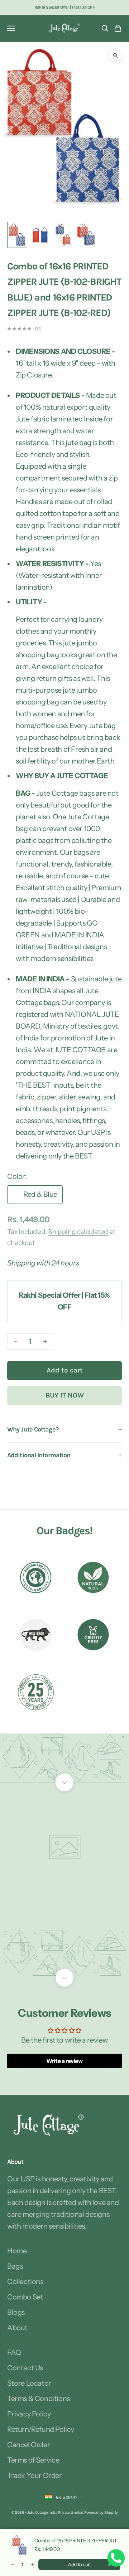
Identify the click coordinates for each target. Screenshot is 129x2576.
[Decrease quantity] (12, 2565)
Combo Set (25, 2297)
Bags (15, 2266)
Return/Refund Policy (41, 2429)
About (17, 2328)
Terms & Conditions (39, 2399)
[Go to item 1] (17, 235)
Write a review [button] (64, 2061)
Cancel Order (28, 2445)
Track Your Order (35, 2475)
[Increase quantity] (32, 2565)
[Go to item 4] (86, 235)
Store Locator (29, 2383)
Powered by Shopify (101, 2512)
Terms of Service (33, 2460)
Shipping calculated (78, 1232)
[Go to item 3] (63, 235)
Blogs (16, 2312)
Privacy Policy (29, 2414)
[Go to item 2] (40, 235)
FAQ (14, 2352)
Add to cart (65, 1370)
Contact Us (25, 2368)
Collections (25, 2282)
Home (17, 2251)
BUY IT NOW (65, 1395)
